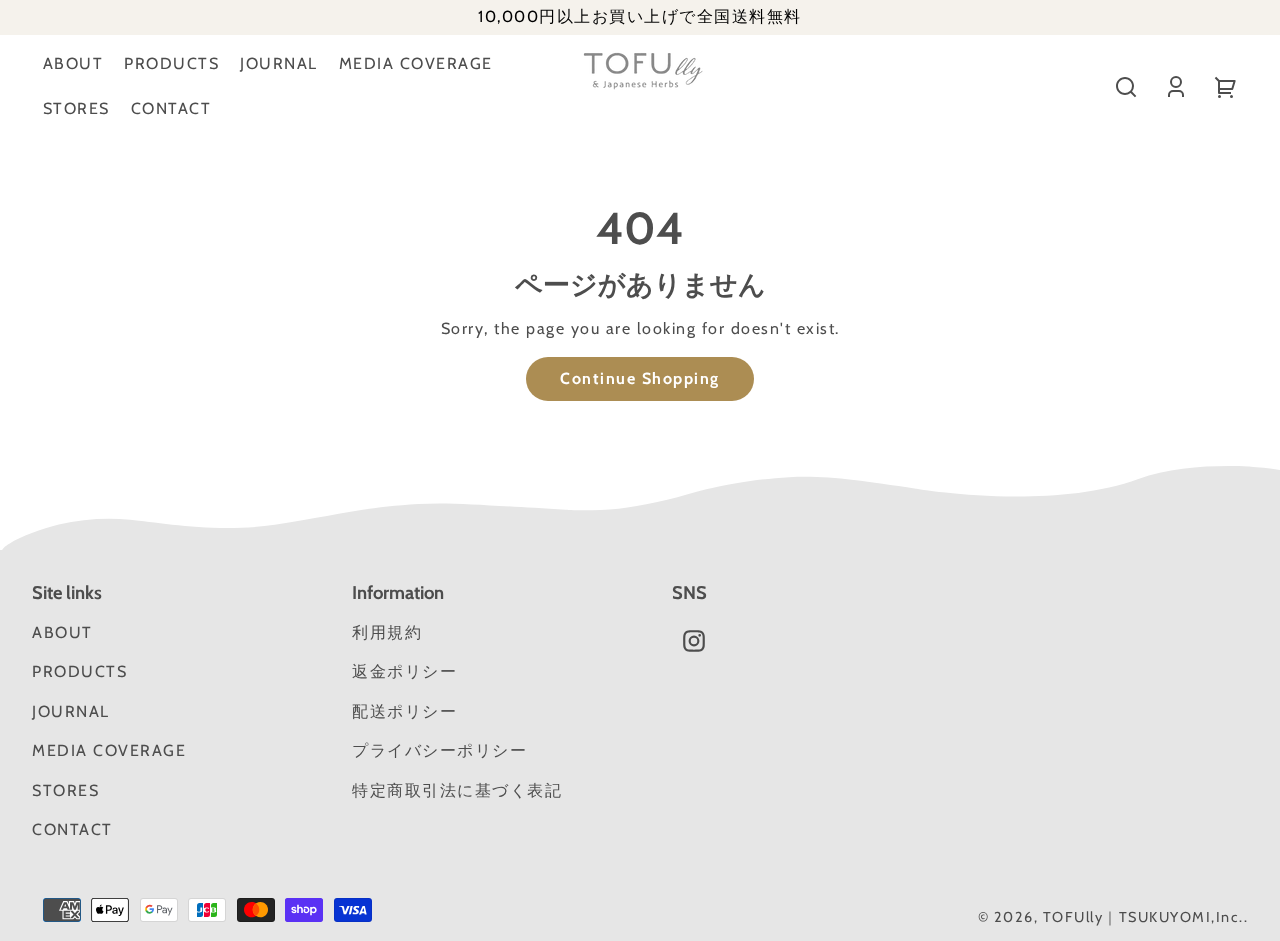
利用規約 (387, 632)
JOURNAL (279, 63)
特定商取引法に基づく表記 (457, 790)
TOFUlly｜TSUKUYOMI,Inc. (1143, 917)
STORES (76, 108)
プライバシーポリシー (439, 750)
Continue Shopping (640, 378)
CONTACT (171, 108)
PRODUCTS (171, 63)
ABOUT (73, 63)
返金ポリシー (404, 671)
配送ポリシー (404, 711)
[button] (1126, 87)
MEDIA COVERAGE (416, 63)
